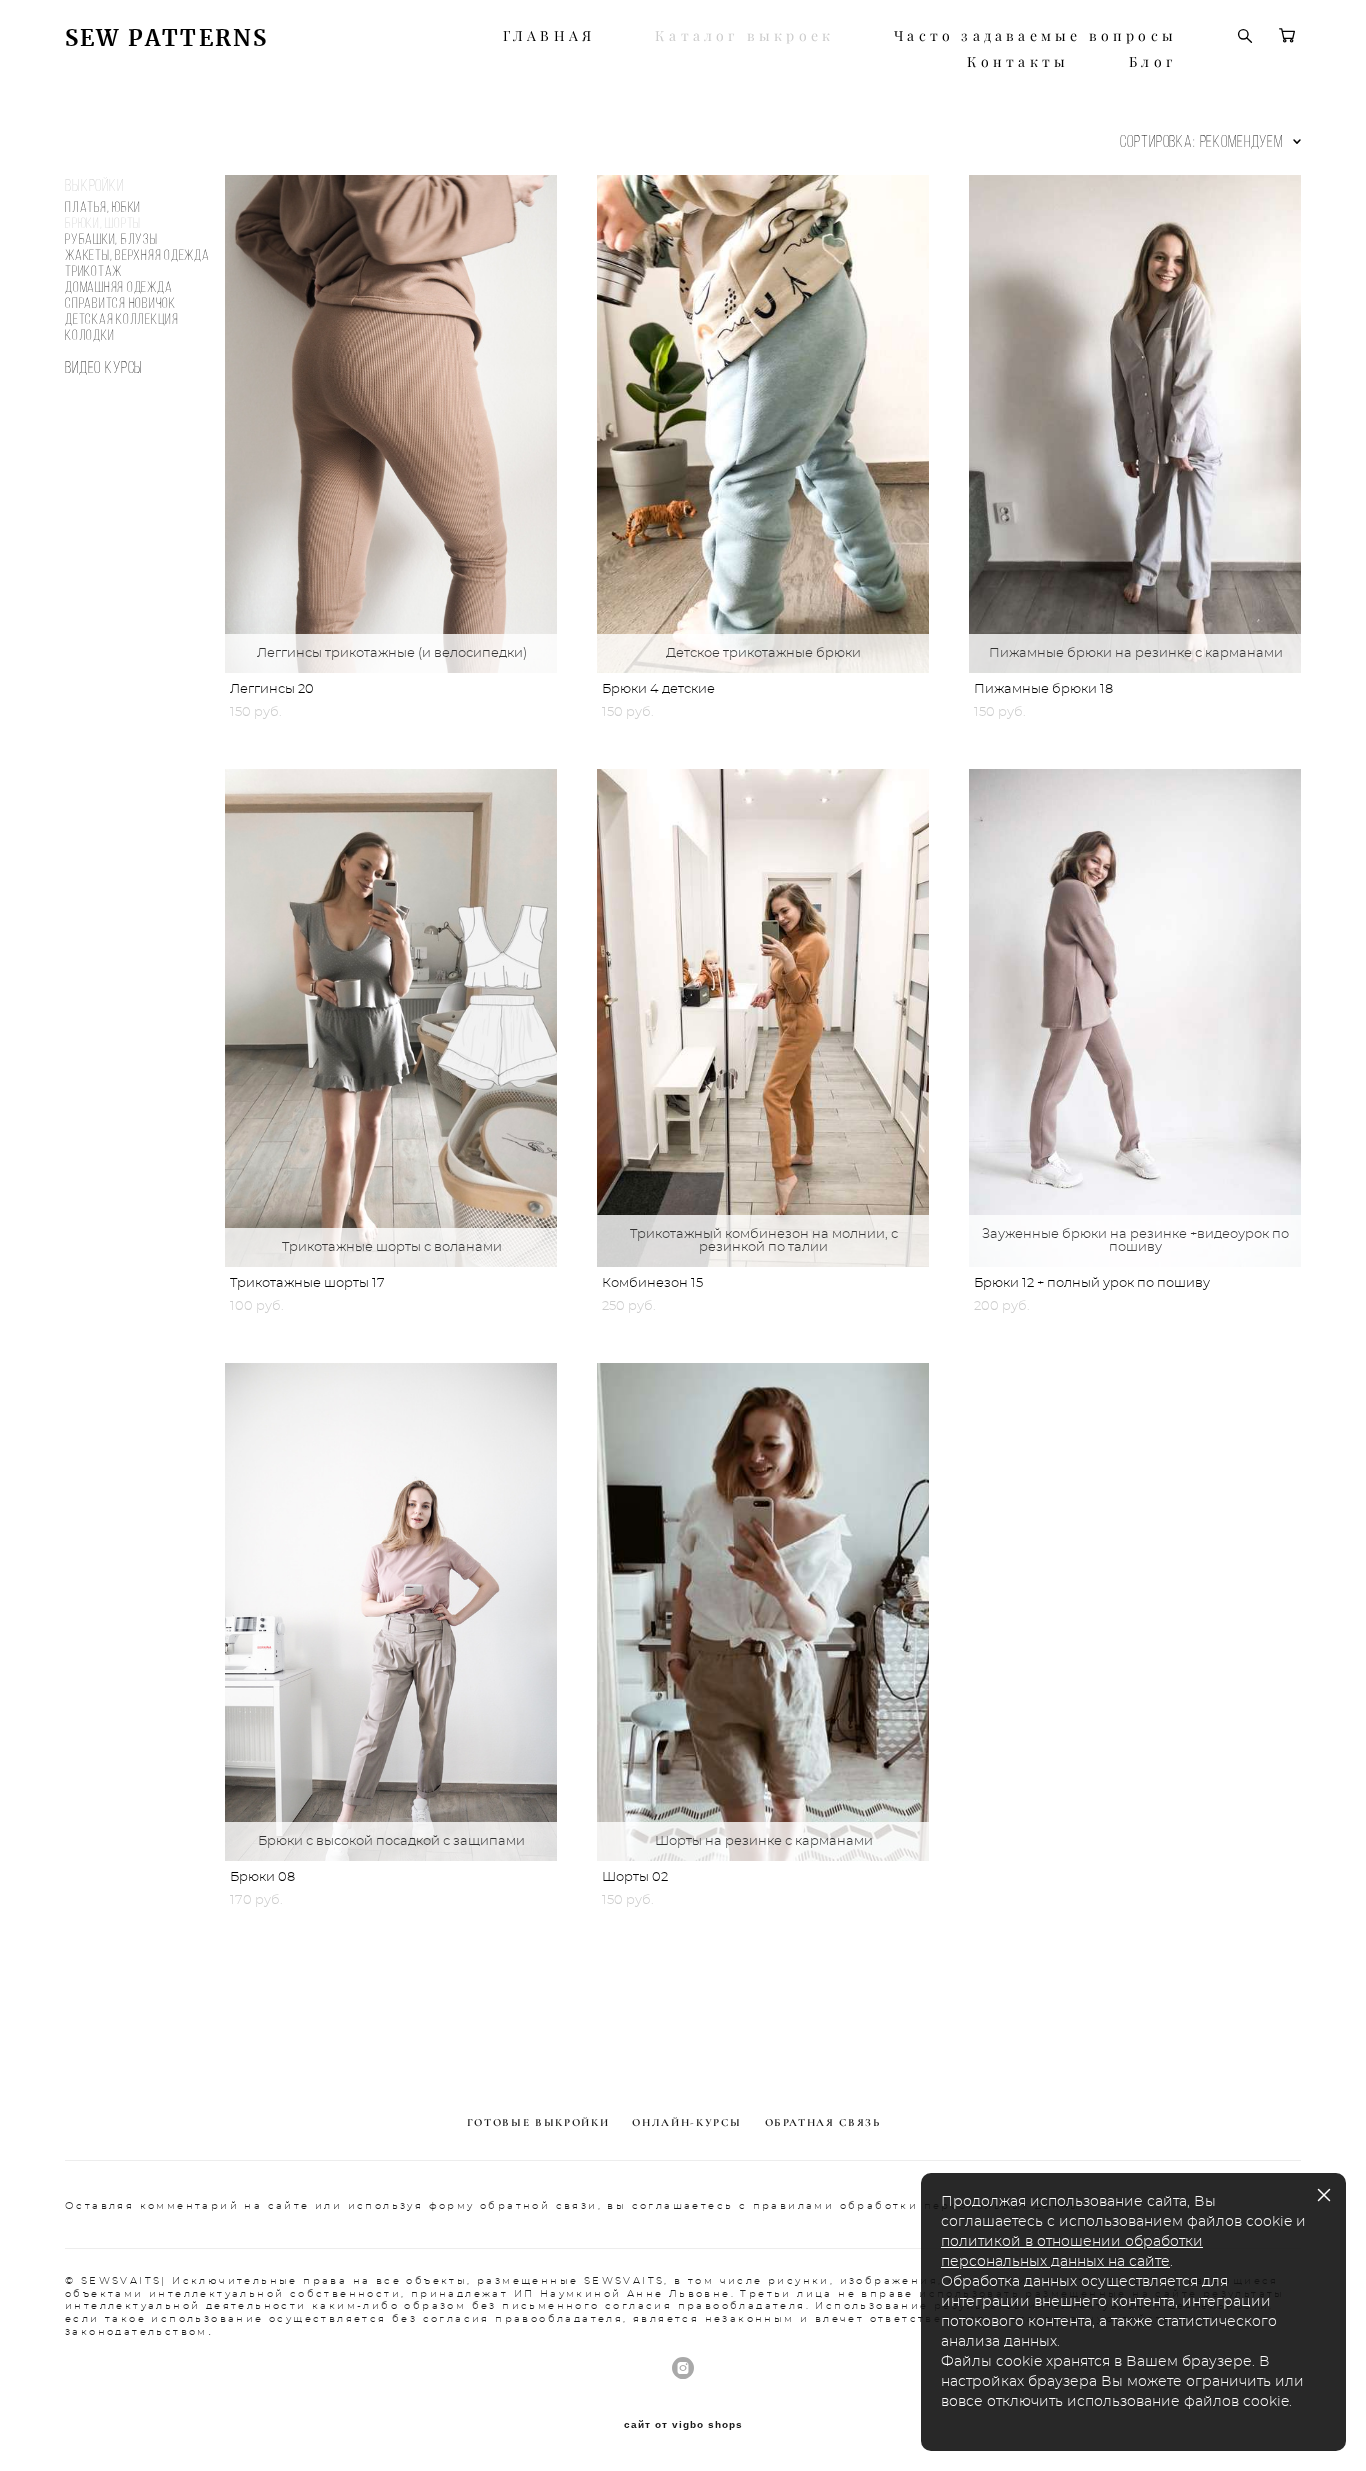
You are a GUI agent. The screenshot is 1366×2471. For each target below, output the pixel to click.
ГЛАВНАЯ (549, 36)
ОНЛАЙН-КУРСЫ (686, 2122)
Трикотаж (93, 271)
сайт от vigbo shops (683, 2425)
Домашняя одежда (118, 287)
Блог (1153, 62)
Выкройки (94, 185)
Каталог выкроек (744, 36)
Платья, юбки (103, 207)
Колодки (89, 335)
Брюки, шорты (103, 223)
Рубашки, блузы (111, 239)
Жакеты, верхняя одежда (137, 255)
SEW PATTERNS (166, 39)
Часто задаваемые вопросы (1035, 36)
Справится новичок (120, 303)
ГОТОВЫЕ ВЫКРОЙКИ (538, 2122)
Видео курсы (104, 367)
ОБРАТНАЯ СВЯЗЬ (823, 2122)
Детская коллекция (122, 319)
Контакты (1018, 62)
